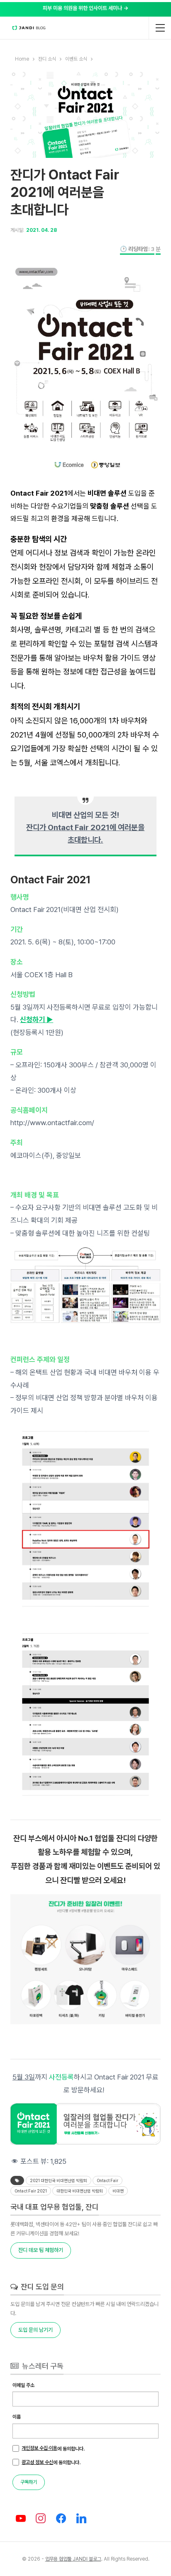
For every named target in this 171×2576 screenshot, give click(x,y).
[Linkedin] (82, 2519)
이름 (17, 2417)
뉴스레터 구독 (42, 2366)
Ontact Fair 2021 (31, 2191)
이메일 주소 (23, 2385)
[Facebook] (61, 2519)
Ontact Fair (107, 2180)
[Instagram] (41, 2519)
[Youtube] (21, 2519)
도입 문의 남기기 (35, 2330)
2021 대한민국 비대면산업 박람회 (59, 2180)
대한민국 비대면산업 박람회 (80, 2191)
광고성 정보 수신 (37, 2462)
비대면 (118, 2191)
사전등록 (61, 2077)
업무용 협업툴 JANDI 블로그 (73, 2559)
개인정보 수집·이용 (39, 2448)
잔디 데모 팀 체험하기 (41, 2250)
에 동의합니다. (53, 2448)
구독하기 (29, 2482)
